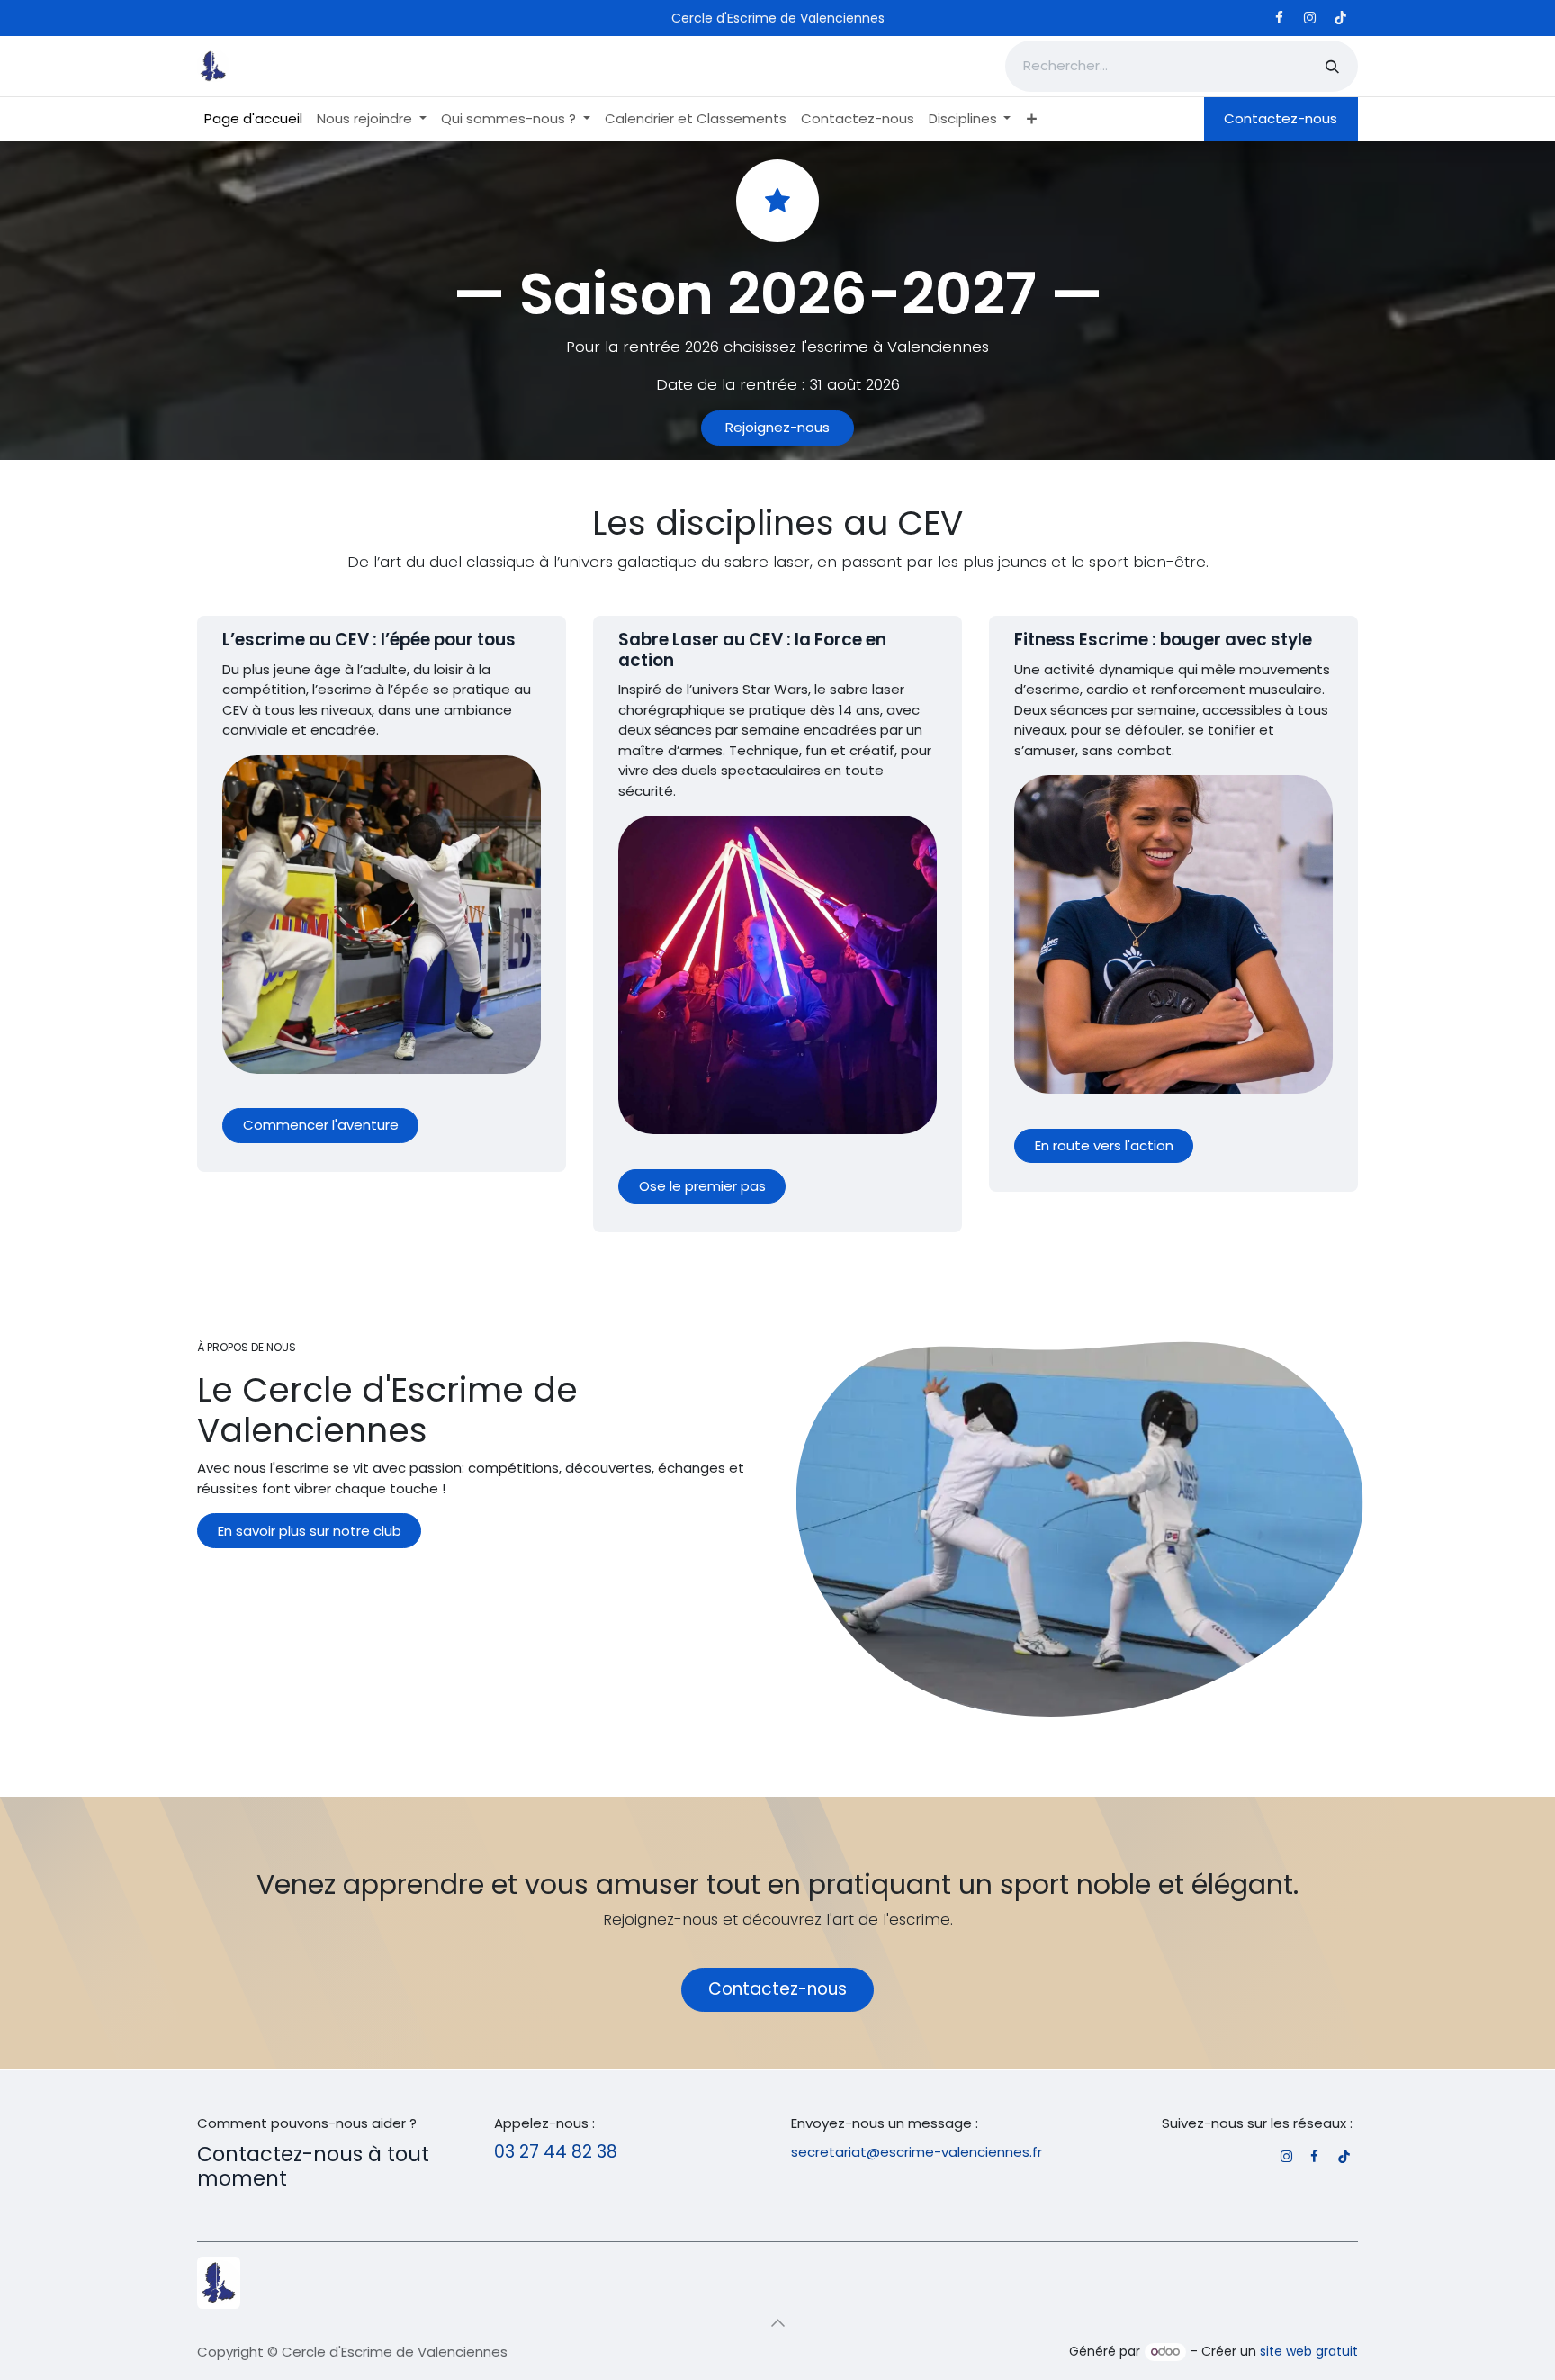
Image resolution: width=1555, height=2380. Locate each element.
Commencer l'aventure (321, 1125)
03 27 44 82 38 (556, 2152)
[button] (777, 2323)
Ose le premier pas (702, 1186)
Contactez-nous (1281, 118)
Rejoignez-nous (777, 427)
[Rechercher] (1332, 66)
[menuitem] (253, 119)
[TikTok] (1340, 18)
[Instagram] (1309, 18)
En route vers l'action (1104, 1145)
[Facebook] (1279, 18)
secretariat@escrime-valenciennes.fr (917, 2152)
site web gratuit (1309, 2351)
